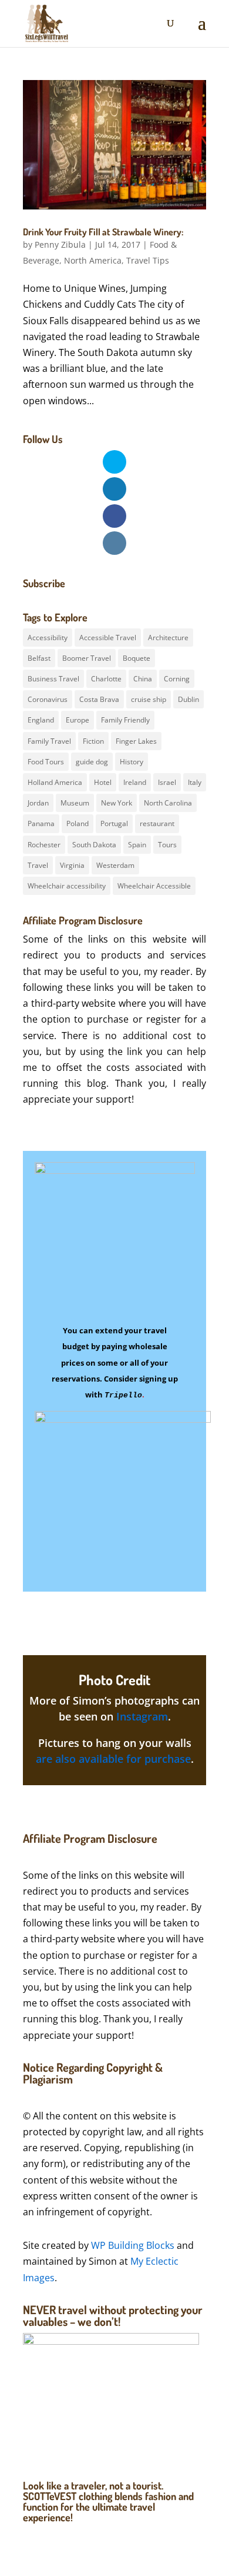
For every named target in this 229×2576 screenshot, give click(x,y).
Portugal (114, 823)
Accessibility (48, 638)
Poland (78, 823)
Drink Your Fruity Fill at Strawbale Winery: (103, 232)
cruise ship (149, 699)
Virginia (72, 865)
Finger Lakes (136, 741)
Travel (38, 865)
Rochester (44, 845)
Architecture (168, 638)
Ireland (135, 782)
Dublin (188, 699)
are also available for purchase (113, 1759)
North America (93, 260)
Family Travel (49, 741)
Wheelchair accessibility (67, 886)
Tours (167, 845)
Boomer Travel (87, 658)
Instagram (142, 1716)
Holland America (55, 782)
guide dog (92, 762)
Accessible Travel (108, 638)
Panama (41, 823)
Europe (78, 720)
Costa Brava (99, 699)
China (143, 679)
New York (117, 803)
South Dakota (94, 845)
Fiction (93, 741)
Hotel (103, 782)
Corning (177, 679)
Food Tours (46, 762)
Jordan (38, 803)
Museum (75, 803)
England (41, 720)
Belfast (39, 658)
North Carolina (168, 803)
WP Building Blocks (133, 2245)
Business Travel (53, 679)
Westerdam (115, 865)
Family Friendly (125, 720)
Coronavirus (48, 699)
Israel (167, 782)
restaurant (157, 823)
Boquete (137, 658)
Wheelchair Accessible (154, 886)
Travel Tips (148, 260)
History (132, 762)
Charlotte (106, 679)
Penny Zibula (60, 244)
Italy (195, 782)
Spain (137, 845)
